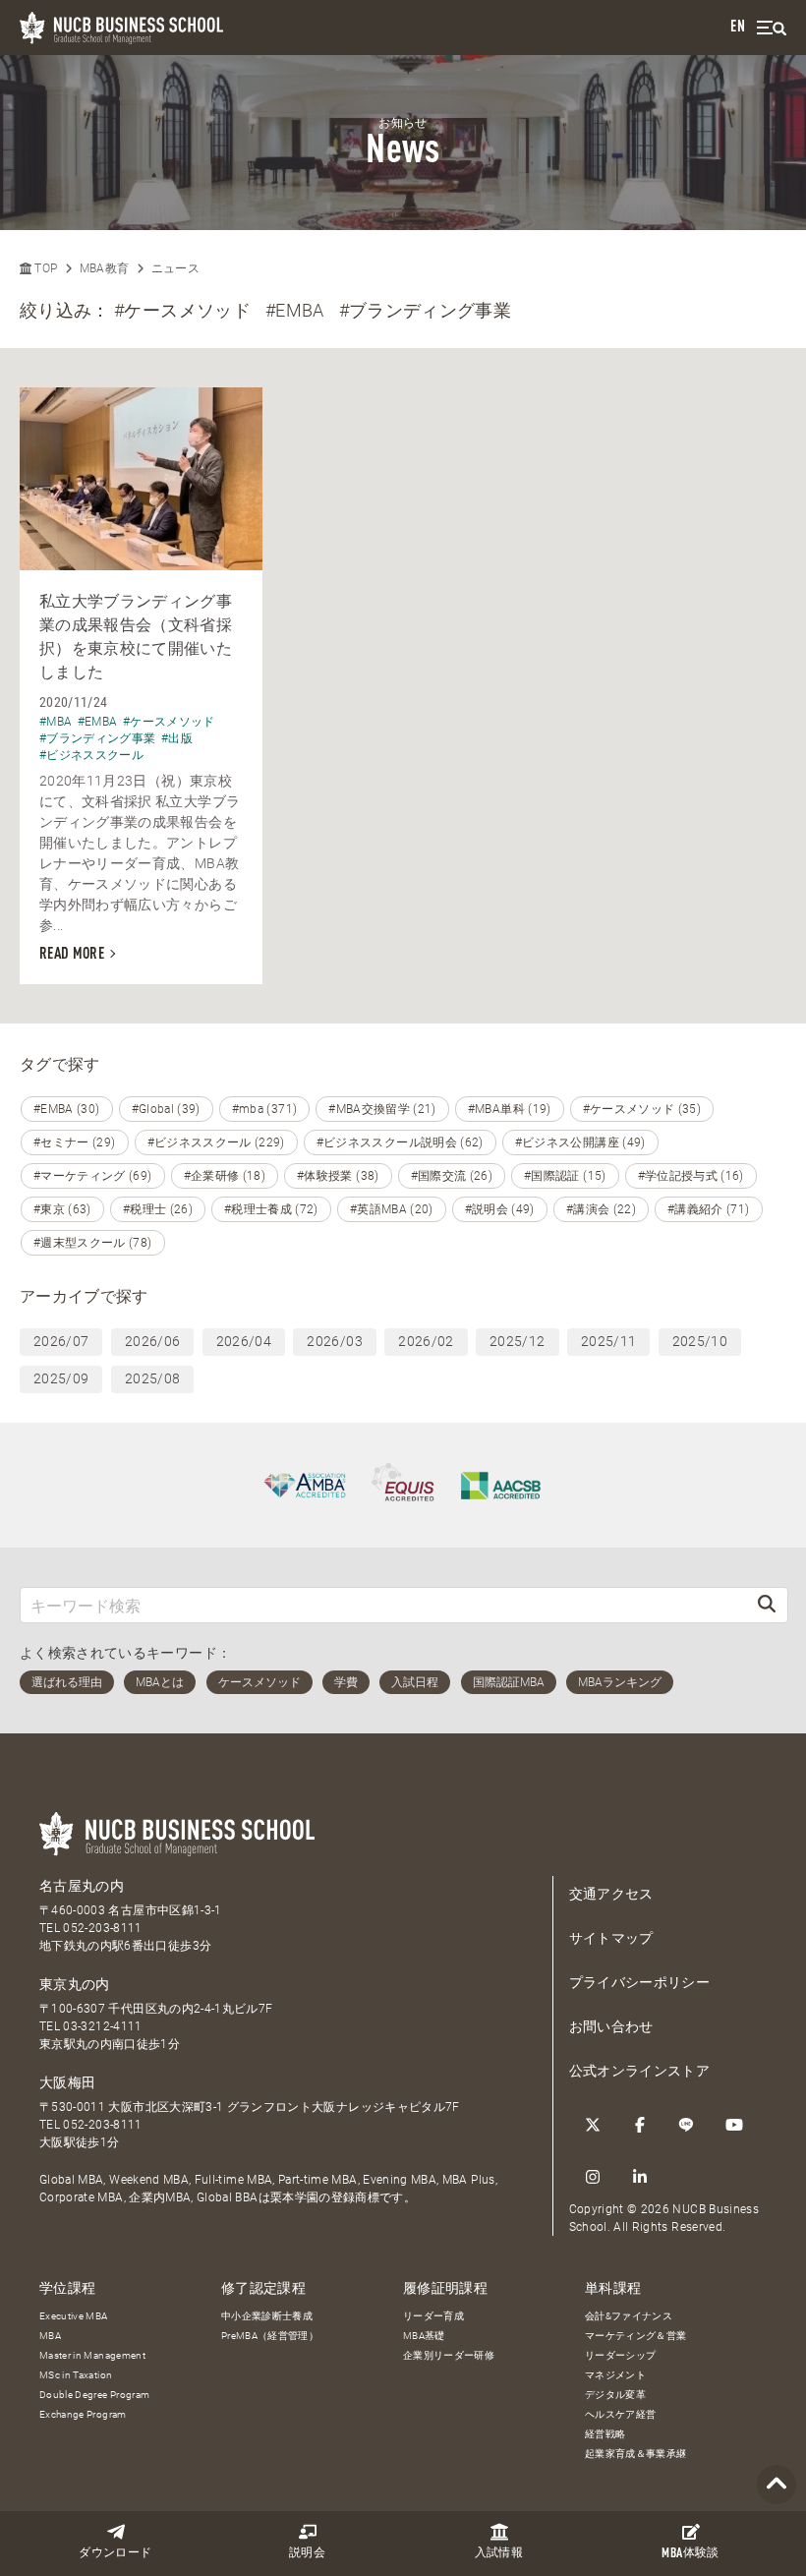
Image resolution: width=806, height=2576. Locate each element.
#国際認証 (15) (565, 1176)
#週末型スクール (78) (93, 1243)
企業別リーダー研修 (449, 2355)
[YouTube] (734, 2125)
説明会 (307, 2553)
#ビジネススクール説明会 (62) (400, 1142)
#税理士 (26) (158, 1209)
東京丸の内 (75, 1984)
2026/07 (61, 1341)
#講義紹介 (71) (709, 1209)
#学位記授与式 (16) (691, 1176)
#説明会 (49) (500, 1209)
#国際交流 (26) (452, 1176)
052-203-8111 (102, 1928)
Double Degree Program (94, 2395)
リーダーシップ (620, 2355)
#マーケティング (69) (93, 1176)
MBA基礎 (424, 2336)
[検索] (767, 1605)
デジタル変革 (615, 2395)
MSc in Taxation (76, 2375)
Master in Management (92, 2355)
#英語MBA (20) (392, 1209)
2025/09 (61, 1378)
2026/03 (334, 1341)
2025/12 (517, 1341)
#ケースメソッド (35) (642, 1109)
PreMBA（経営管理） (270, 2336)
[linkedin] (640, 2177)
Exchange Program (83, 2414)
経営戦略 (605, 2434)
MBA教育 (105, 268)
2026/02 (426, 1341)
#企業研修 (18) (225, 1176)
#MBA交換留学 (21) (382, 1109)
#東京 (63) (62, 1209)
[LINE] (687, 2125)
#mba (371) (265, 1109)
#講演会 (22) (601, 1209)
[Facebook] (640, 2125)
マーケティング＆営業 (636, 2336)
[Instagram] (593, 2177)
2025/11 (608, 1341)
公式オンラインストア (640, 2071)
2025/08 (152, 1378)
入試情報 (499, 2553)
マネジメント (615, 2375)
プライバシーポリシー (640, 1982)
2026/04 (244, 1341)
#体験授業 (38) (338, 1176)
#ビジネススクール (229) (216, 1142)
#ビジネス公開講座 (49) (580, 1142)
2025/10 (700, 1341)
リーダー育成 (433, 2316)
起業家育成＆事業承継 (636, 2454)
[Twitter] (593, 2125)
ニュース (175, 268)
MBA (50, 2336)
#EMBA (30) (67, 1109)
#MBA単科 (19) (510, 1109)
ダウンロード (115, 2553)
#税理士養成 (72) (271, 1209)
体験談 (690, 2554)
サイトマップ (611, 1938)
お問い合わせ (611, 2026)
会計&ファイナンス (629, 2316)
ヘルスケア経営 (620, 2414)
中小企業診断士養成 (267, 2316)
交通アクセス (611, 1894)
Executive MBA (74, 2316)
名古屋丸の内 (82, 1886)
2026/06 (152, 1341)
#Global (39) (166, 1109)
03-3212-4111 (102, 2026)
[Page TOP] (777, 2485)
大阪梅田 (67, 2082)
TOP (44, 268)
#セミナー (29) (75, 1142)
